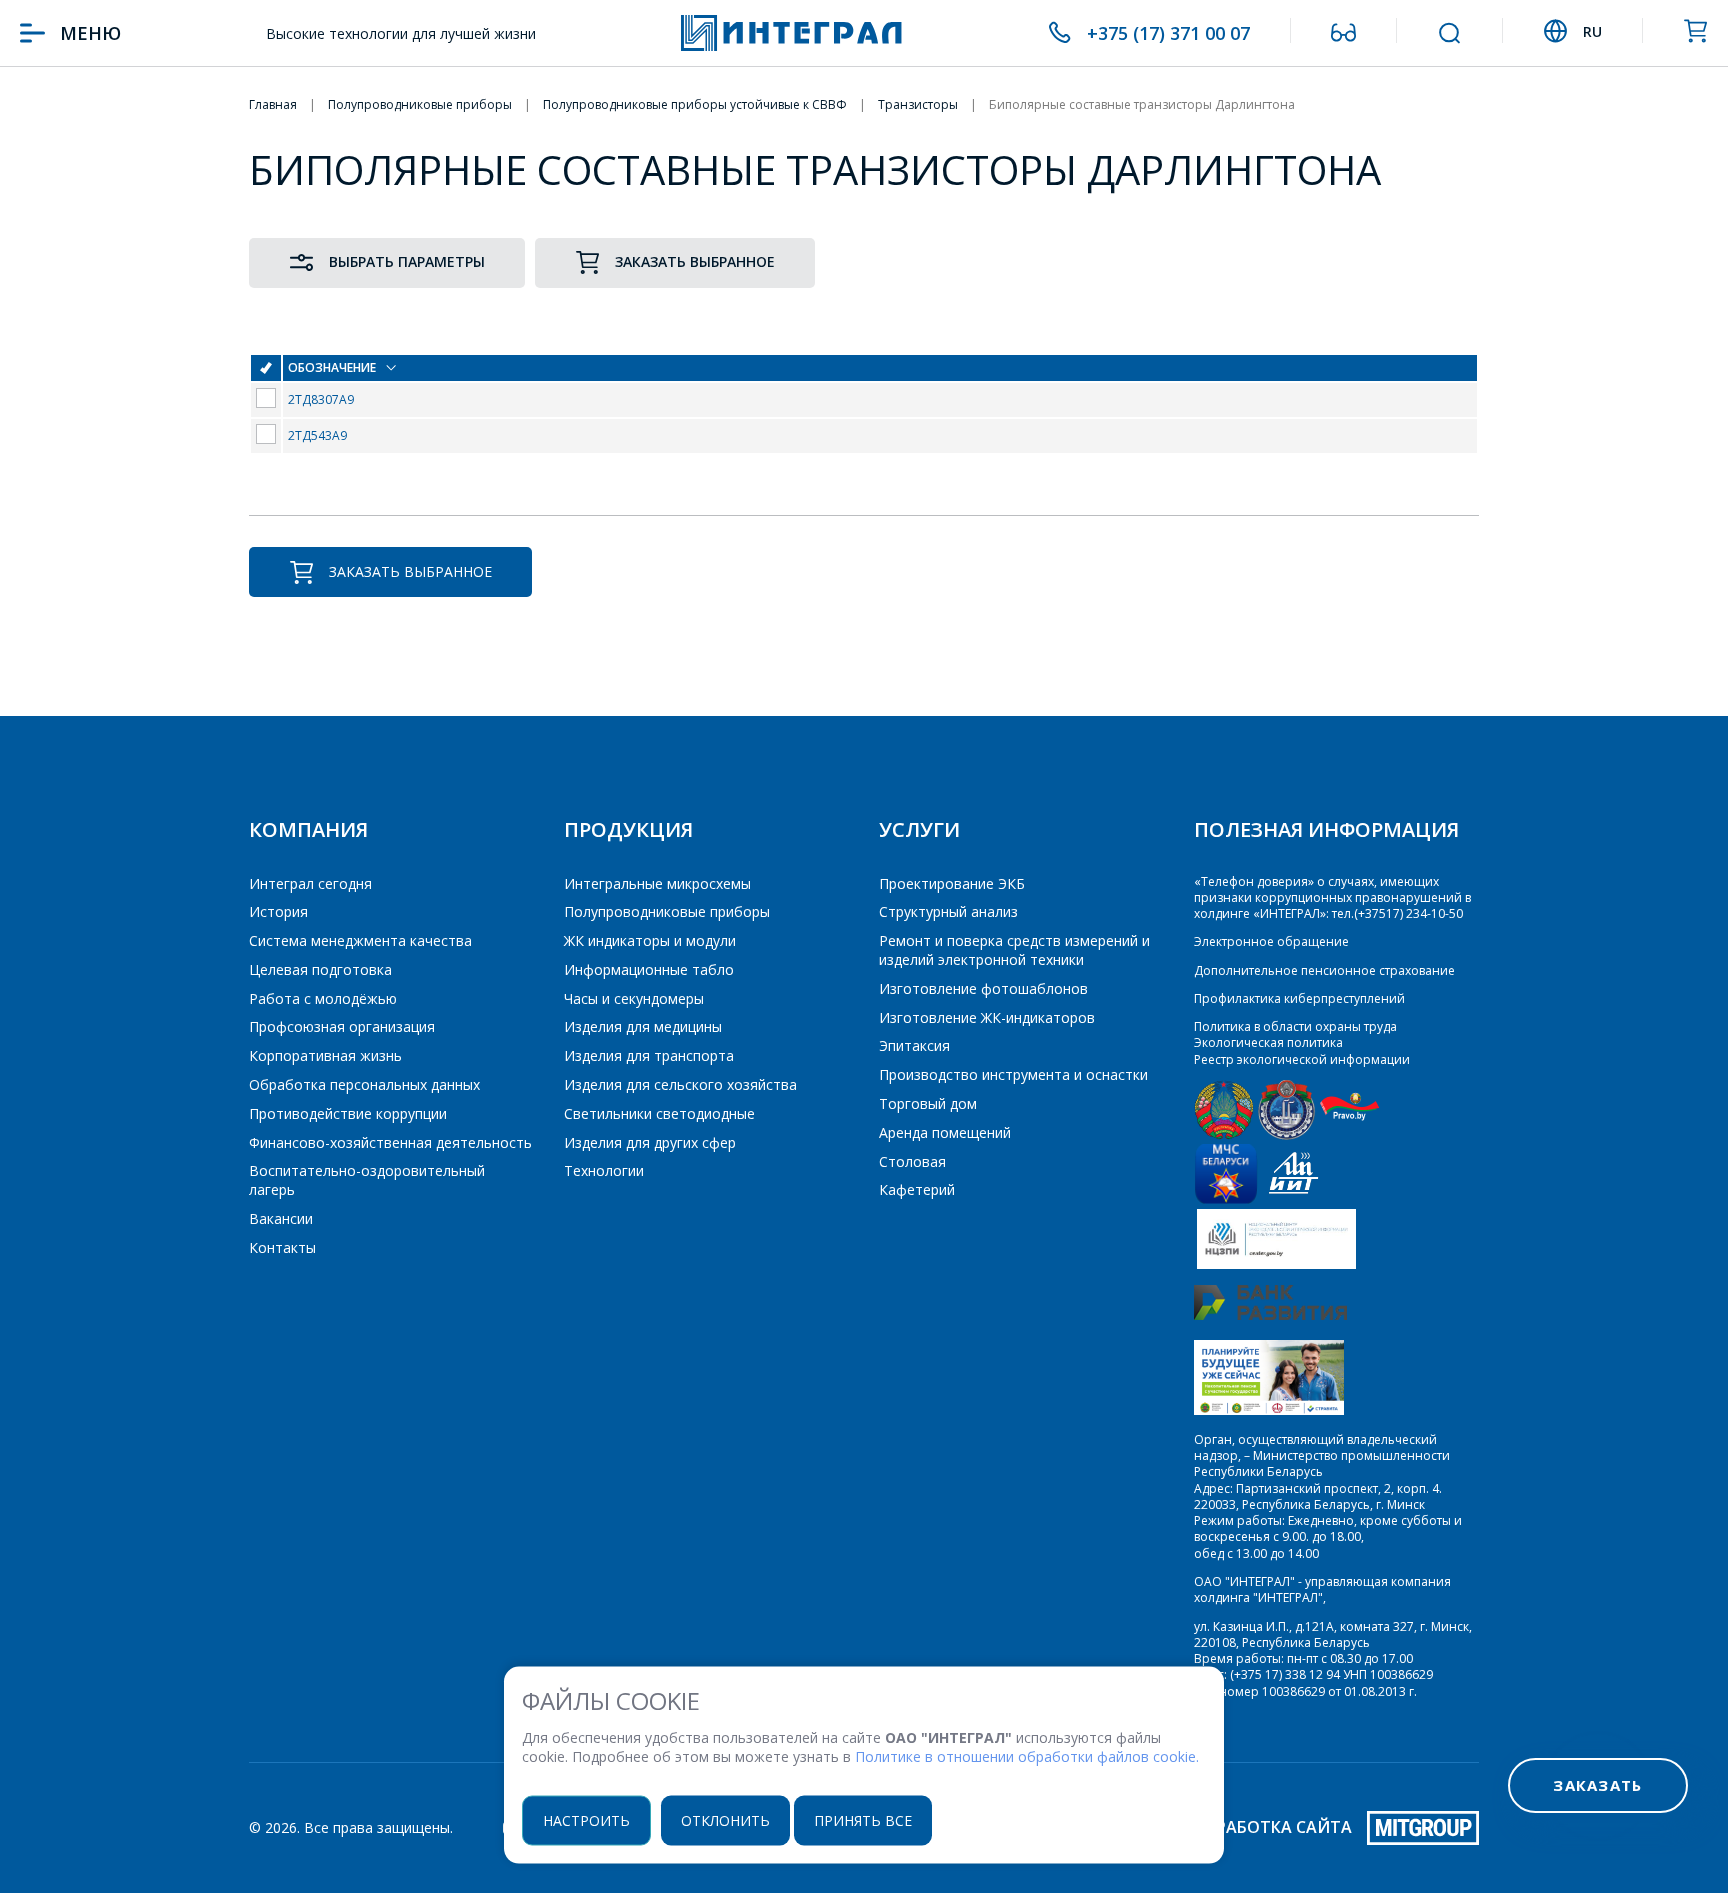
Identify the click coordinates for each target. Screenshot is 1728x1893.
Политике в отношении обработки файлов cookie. (1027, 1756)
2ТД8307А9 (321, 399)
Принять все (863, 1819)
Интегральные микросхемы (657, 883)
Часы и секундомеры (634, 998)
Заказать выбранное (695, 261)
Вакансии (281, 1218)
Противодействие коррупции (348, 1113)
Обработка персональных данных (364, 1084)
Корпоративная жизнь (325, 1055)
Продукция (628, 829)
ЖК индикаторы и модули (650, 940)
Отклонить (725, 1819)
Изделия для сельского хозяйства (680, 1084)
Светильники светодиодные (659, 1113)
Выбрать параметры (407, 261)
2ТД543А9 (317, 435)
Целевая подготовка (320, 969)
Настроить (586, 1819)
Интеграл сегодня (310, 883)
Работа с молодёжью (323, 998)
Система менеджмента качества (360, 940)
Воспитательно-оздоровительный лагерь (367, 1180)
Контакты (282, 1247)
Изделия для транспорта (649, 1055)
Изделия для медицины (643, 1026)
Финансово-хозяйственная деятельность (390, 1142)
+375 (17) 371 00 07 (1168, 33)
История (278, 911)
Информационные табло (649, 969)
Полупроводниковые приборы (667, 911)
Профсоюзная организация (342, 1026)
